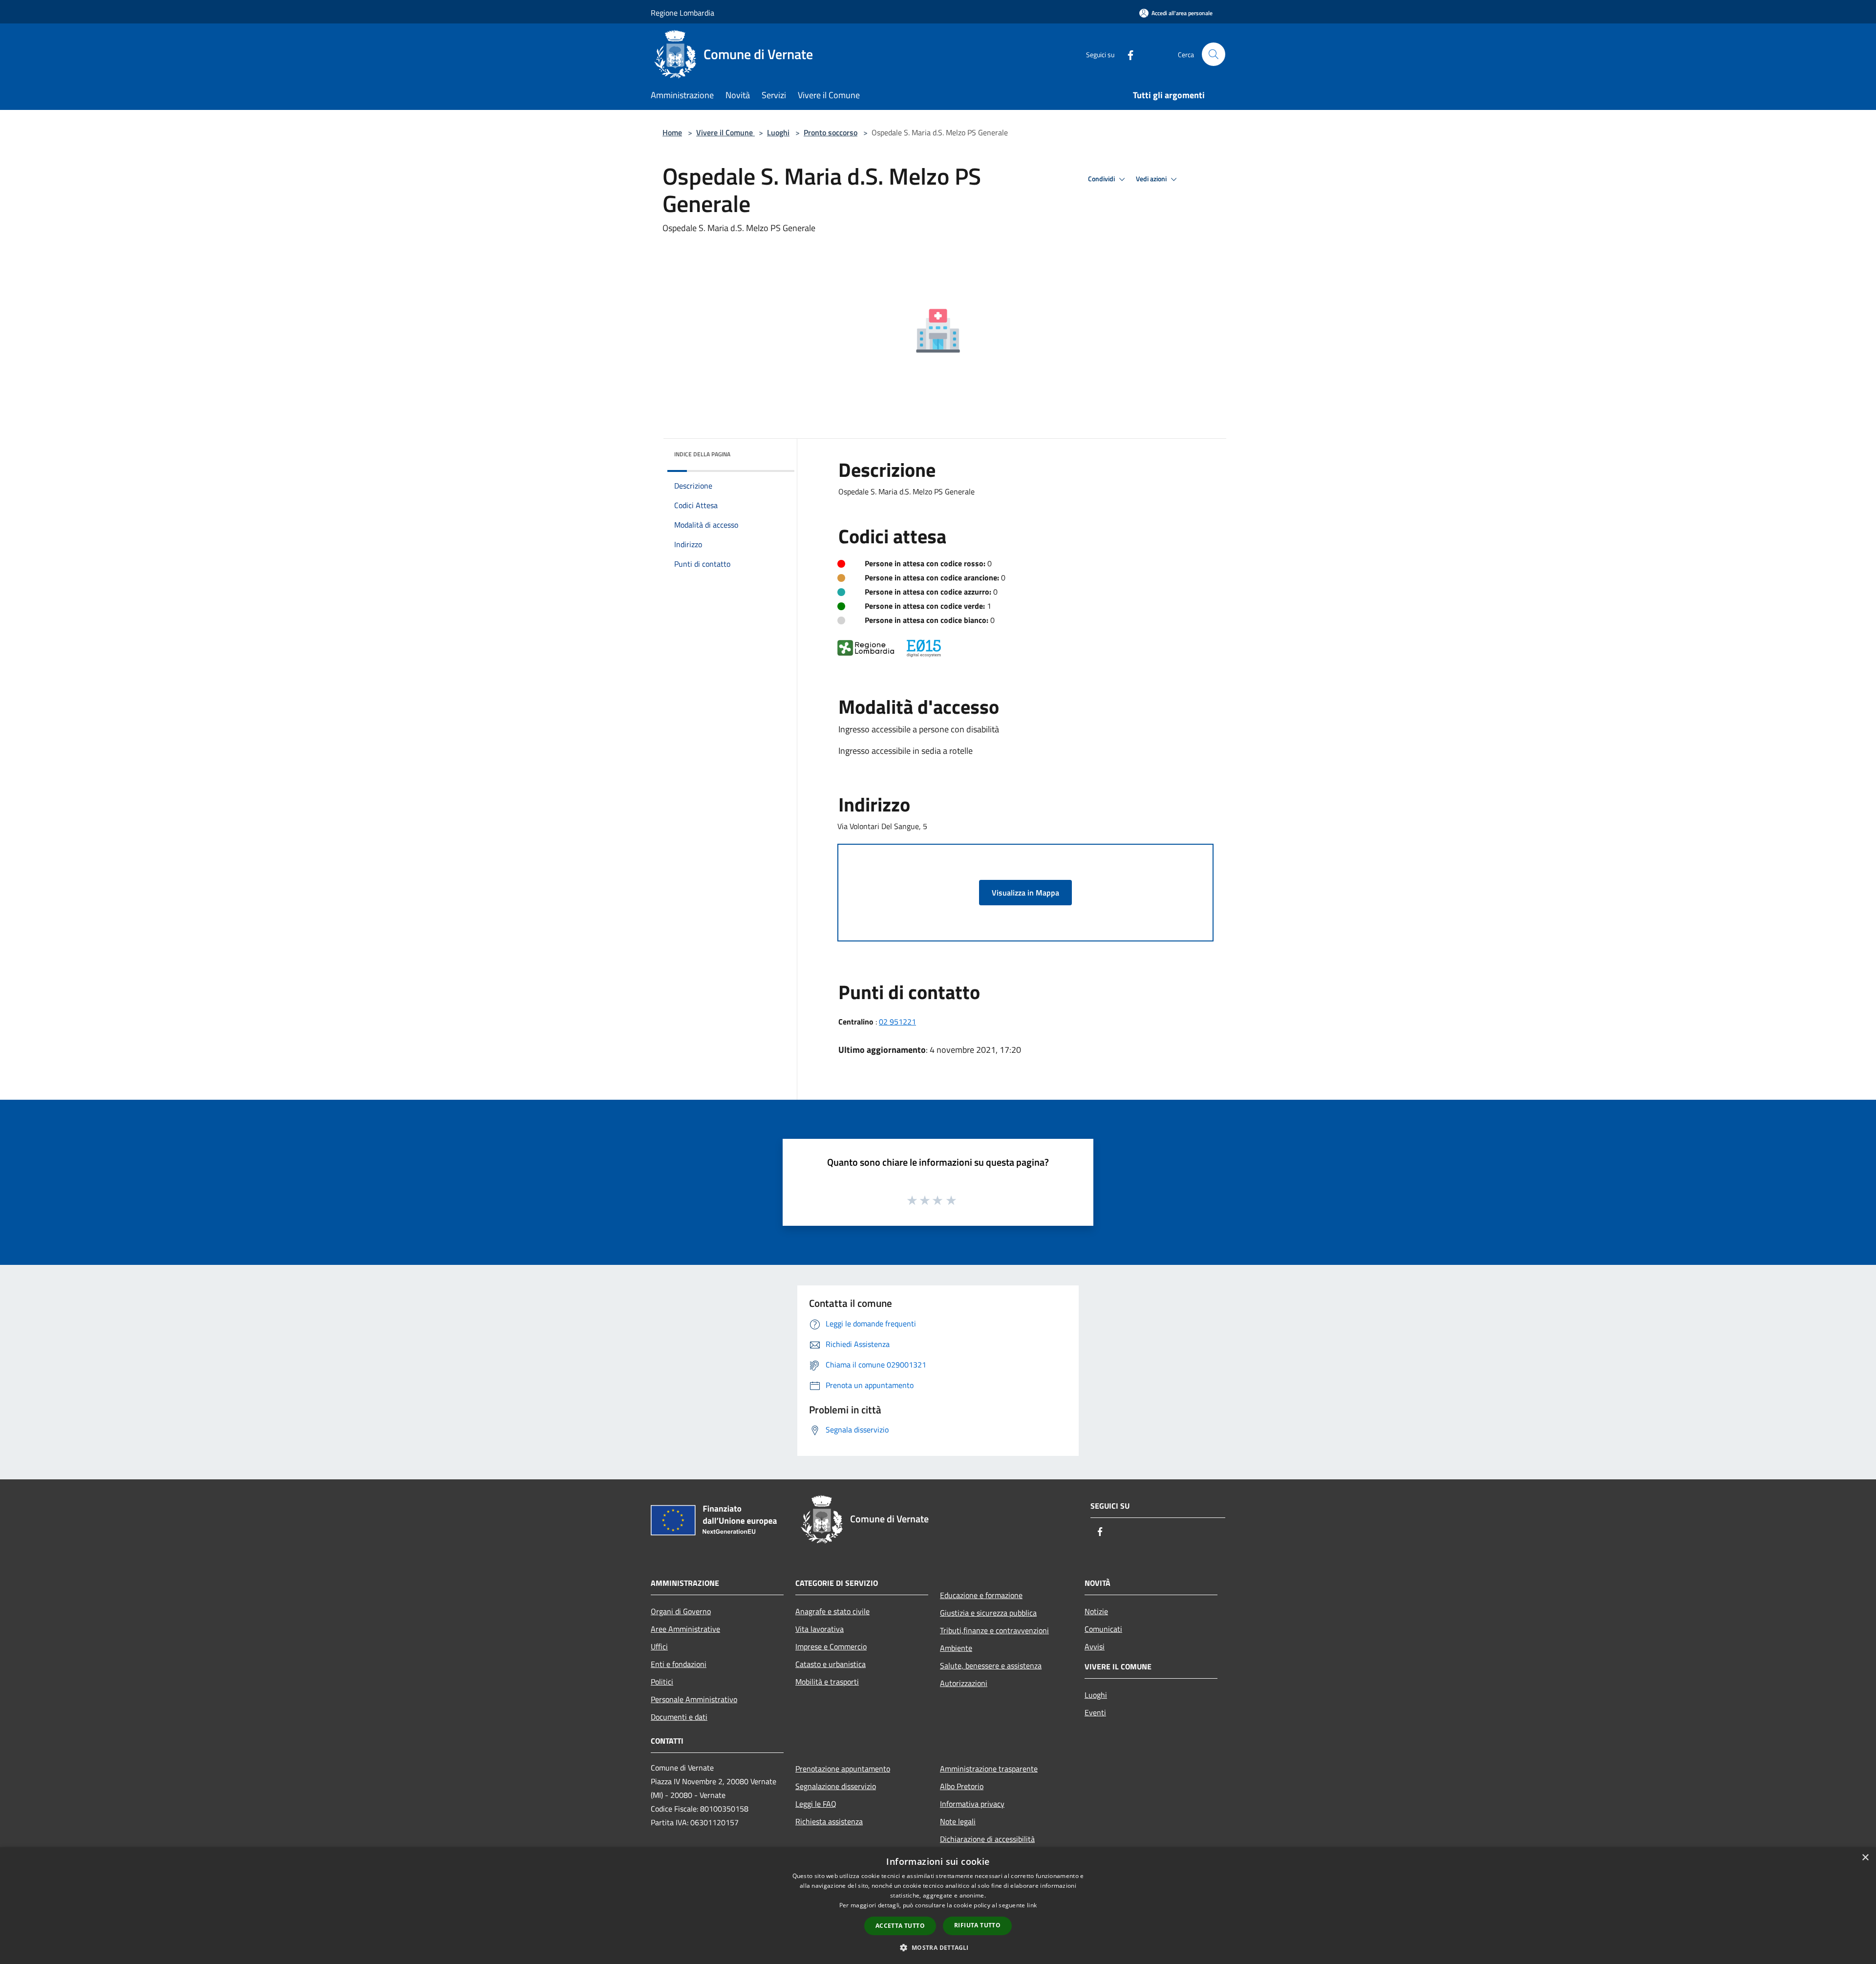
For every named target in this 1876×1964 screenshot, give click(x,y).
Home (672, 132)
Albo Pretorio (962, 1786)
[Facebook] (1127, 54)
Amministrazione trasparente (989, 1769)
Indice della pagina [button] (702, 454)
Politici (662, 1682)
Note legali (958, 1821)
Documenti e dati (679, 1717)
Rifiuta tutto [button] (977, 1925)
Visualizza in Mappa (1025, 893)
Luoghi (778, 132)
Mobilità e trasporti (827, 1682)
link (1032, 1905)
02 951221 (897, 1022)
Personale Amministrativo (694, 1699)
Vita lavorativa (820, 1629)
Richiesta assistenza (829, 1821)
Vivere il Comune (725, 132)
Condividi (1102, 179)
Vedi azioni (1152, 179)
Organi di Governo (681, 1611)
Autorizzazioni (964, 1683)
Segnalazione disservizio (836, 1786)
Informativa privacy (972, 1804)
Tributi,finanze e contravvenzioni (994, 1630)
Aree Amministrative (685, 1629)
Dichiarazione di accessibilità (987, 1839)
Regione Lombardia (682, 13)
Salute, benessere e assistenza (991, 1665)
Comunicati (1103, 1629)
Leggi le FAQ (816, 1804)
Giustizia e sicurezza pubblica (988, 1613)
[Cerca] (1214, 54)
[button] (938, 1947)
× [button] (1865, 1858)
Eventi (1095, 1712)
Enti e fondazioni (679, 1664)
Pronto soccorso (831, 132)
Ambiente (956, 1648)
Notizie (1096, 1611)
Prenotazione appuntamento (843, 1769)
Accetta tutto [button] (900, 1926)
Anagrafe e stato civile (832, 1611)
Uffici (659, 1646)
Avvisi (1095, 1646)
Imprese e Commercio (831, 1646)
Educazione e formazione (981, 1595)
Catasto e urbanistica (831, 1664)
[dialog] (938, 1906)
